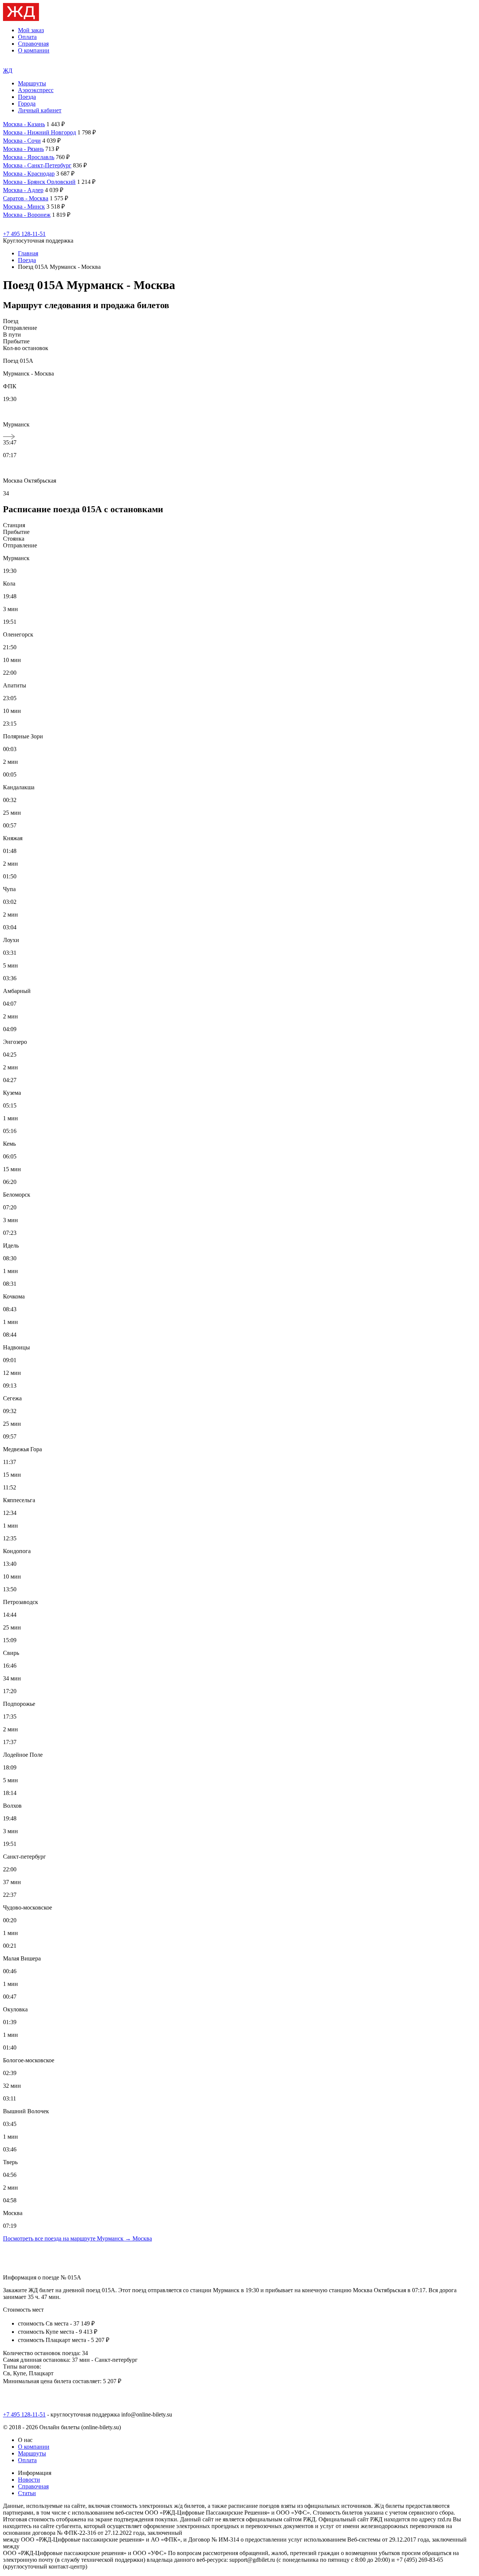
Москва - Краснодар (29, 174)
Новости (29, 2480)
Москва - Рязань (23, 149)
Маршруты (32, 83)
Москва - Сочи (22, 141)
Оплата (27, 37)
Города (27, 104)
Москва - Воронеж (27, 215)
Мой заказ (31, 30)
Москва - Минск (24, 206)
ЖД (8, 71)
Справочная (33, 44)
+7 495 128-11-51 (24, 234)
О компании (34, 50)
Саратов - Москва (26, 198)
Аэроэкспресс (36, 90)
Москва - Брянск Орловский (39, 182)
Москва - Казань (24, 124)
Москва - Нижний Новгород (39, 132)
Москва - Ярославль (29, 157)
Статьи (27, 2493)
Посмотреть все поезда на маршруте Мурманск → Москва (77, 2238)
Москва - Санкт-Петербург (37, 165)
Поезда (27, 97)
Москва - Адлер (23, 190)
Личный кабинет (40, 110)
